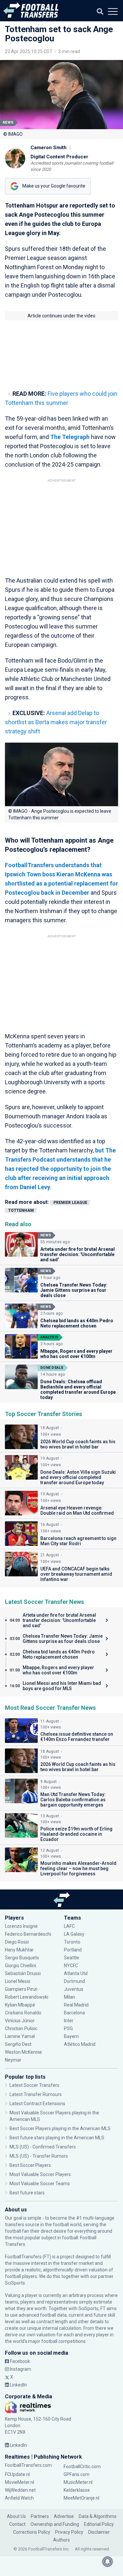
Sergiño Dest (18, 2044)
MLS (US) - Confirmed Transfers (43, 2147)
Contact (17, 2524)
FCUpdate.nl (17, 2474)
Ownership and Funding (55, 2524)
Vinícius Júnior (20, 2021)
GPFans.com (77, 2474)
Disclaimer (99, 2532)
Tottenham (21, 1210)
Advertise (64, 2516)
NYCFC (71, 1966)
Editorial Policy (99, 2524)
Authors (61, 2540)
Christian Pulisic (21, 2028)
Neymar (13, 2060)
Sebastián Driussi (23, 1973)
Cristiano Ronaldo (23, 2013)
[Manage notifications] (108, 2562)
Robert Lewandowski (27, 1997)
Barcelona (74, 2013)
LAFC (69, 1926)
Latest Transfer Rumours (36, 2094)
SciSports (15, 2283)
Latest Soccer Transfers (34, 2085)
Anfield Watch (19, 2498)
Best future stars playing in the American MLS (57, 2138)
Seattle (72, 1958)
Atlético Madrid (80, 2044)
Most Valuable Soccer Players (40, 2174)
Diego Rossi (17, 1942)
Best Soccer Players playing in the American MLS (60, 2128)
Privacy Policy (69, 2532)
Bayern (71, 2036)
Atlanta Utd (76, 1973)
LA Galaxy (74, 1934)
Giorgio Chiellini (20, 1966)
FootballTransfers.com (28, 2465)
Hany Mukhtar (19, 1950)
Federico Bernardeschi (28, 1934)
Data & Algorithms (98, 2516)
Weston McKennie (23, 2052)
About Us (16, 2516)
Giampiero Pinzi (21, 1989)
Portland (73, 1950)
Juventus (74, 1989)
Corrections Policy (32, 2532)
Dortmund (74, 1981)
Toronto (72, 1942)
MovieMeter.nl (20, 2482)
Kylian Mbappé (20, 2005)
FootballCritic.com (82, 2466)
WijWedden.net (20, 2490)
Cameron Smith (49, 148)
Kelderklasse (77, 2490)
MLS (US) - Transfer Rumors (39, 2156)
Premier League (70, 1203)
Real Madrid (76, 2005)
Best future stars (27, 2193)
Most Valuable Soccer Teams (40, 2184)
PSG (68, 2028)
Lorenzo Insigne (21, 1926)
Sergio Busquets (22, 1958)
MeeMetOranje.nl (82, 2498)
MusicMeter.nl (78, 2482)
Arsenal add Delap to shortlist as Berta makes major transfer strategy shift (56, 722)
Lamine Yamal (20, 2036)
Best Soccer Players (30, 2165)
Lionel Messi (18, 1981)
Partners (40, 2516)
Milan (70, 1997)
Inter (69, 2021)
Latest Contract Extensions (37, 2104)
